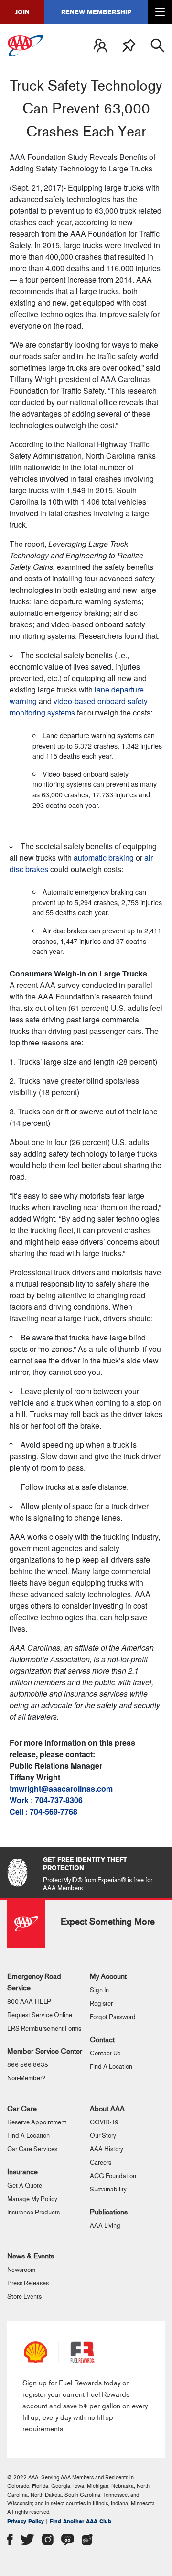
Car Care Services (32, 2149)
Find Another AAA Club (81, 2522)
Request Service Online (40, 2015)
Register (101, 2004)
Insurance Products (33, 2213)
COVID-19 (104, 2122)
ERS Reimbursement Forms (44, 2029)
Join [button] (22, 12)
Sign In (99, 1990)
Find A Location (111, 2067)
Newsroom (21, 2270)
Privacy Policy (26, 2522)
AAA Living (105, 2226)
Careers (101, 2163)
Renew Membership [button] (96, 12)
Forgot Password (113, 2017)
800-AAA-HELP (29, 2002)
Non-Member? (26, 2078)
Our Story (103, 2136)
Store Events (24, 2297)
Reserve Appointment (37, 2122)
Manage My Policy (32, 2199)
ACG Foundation (113, 2176)
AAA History (107, 2149)
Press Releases (28, 2283)
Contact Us (105, 2054)
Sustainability (108, 2190)
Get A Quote (25, 2186)
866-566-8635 (28, 2065)
